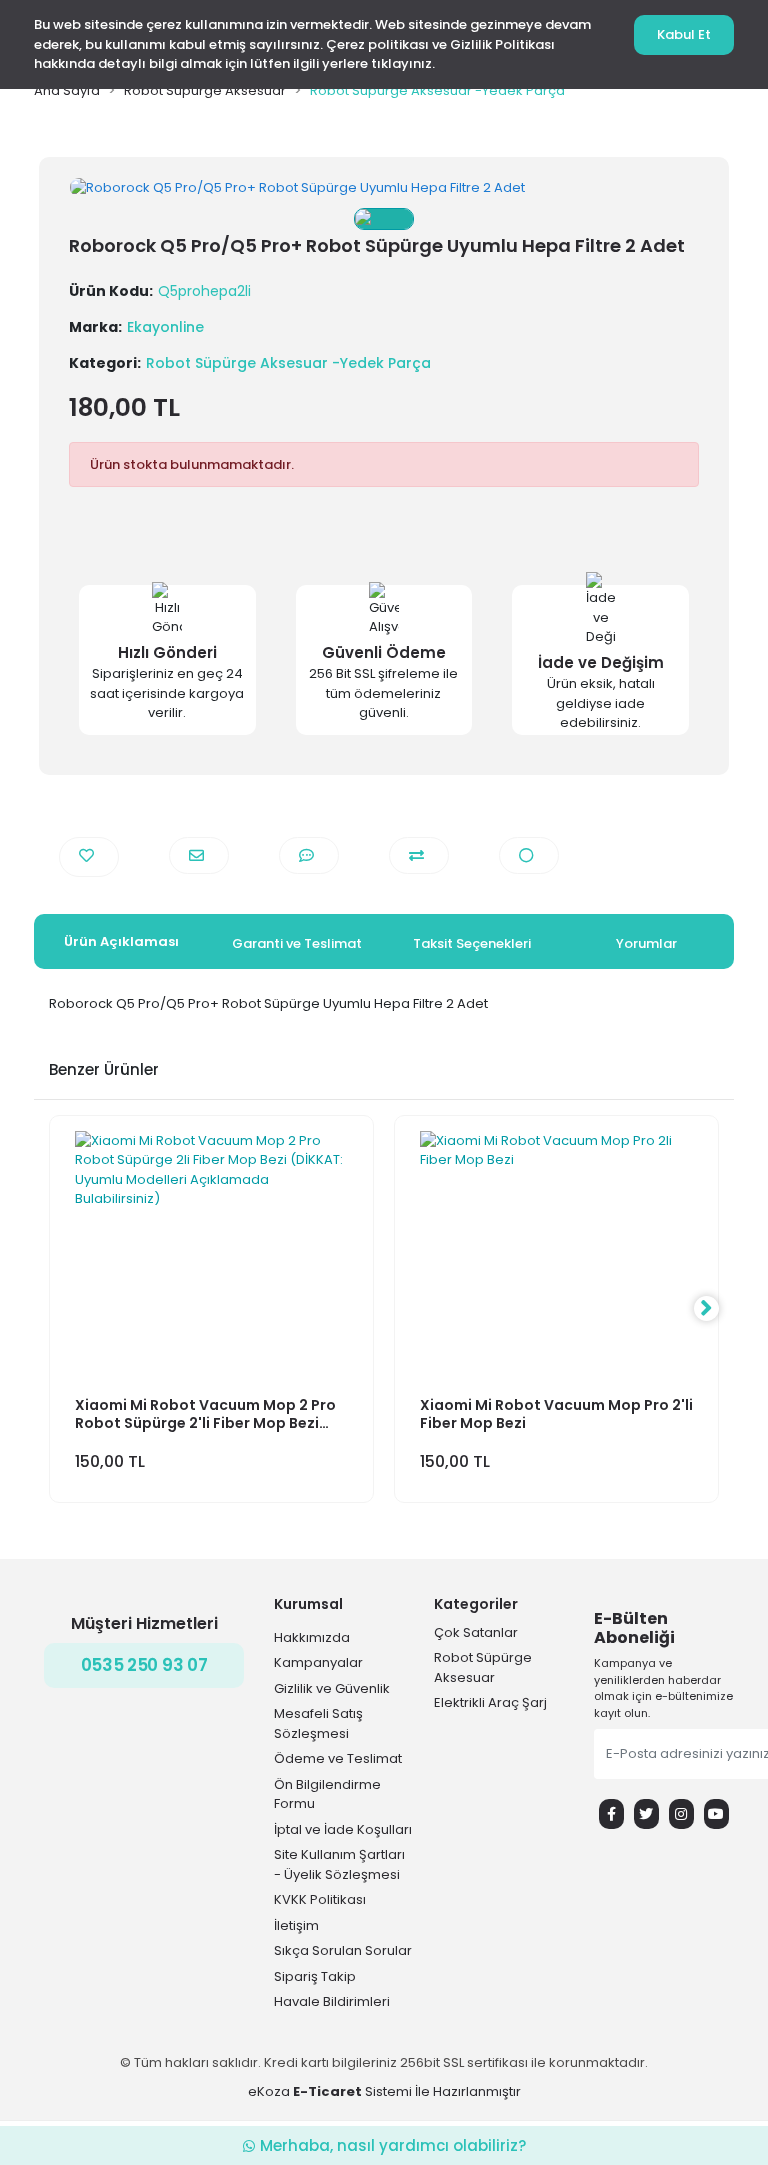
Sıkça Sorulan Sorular (343, 1950)
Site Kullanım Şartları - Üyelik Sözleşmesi (339, 1864)
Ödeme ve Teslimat (338, 1758)
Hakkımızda (312, 1637)
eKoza (269, 2091)
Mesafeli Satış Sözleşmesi (318, 1723)
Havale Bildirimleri (332, 2001)
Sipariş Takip (315, 1976)
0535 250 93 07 (144, 1665)
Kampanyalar (318, 1662)
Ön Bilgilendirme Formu (327, 1794)
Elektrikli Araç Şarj (490, 1702)
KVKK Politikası (320, 1899)
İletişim (296, 1925)
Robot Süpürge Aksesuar (483, 1667)
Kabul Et (684, 34)
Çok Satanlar (476, 1632)
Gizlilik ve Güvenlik (332, 1688)
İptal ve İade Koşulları (343, 1829)
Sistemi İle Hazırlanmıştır (405, 2091)
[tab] (121, 942)
